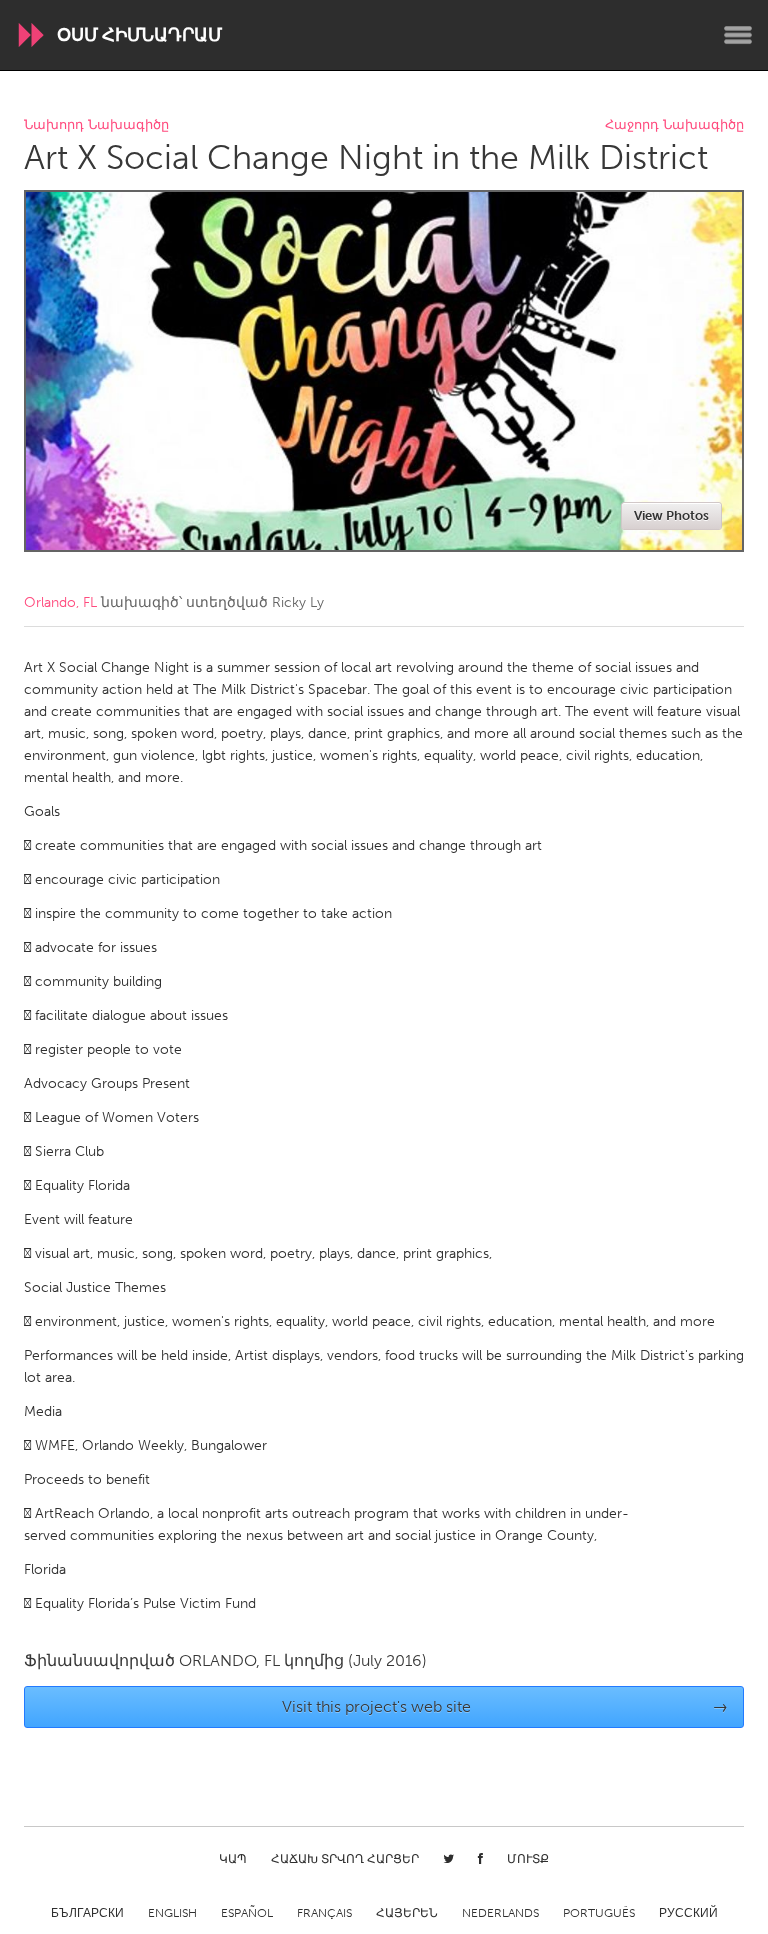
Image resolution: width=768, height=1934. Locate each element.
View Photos (671, 515)
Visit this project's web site (505, 1706)
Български (87, 1913)
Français (324, 1913)
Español (247, 1913)
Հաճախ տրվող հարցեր (345, 1859)
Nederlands (500, 1913)
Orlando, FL (60, 602)
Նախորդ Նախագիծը (96, 125)
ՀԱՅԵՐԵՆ (407, 1913)
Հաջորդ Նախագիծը (674, 125)
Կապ (233, 1859)
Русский (688, 1913)
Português (599, 1913)
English (172, 1913)
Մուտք (528, 1859)
